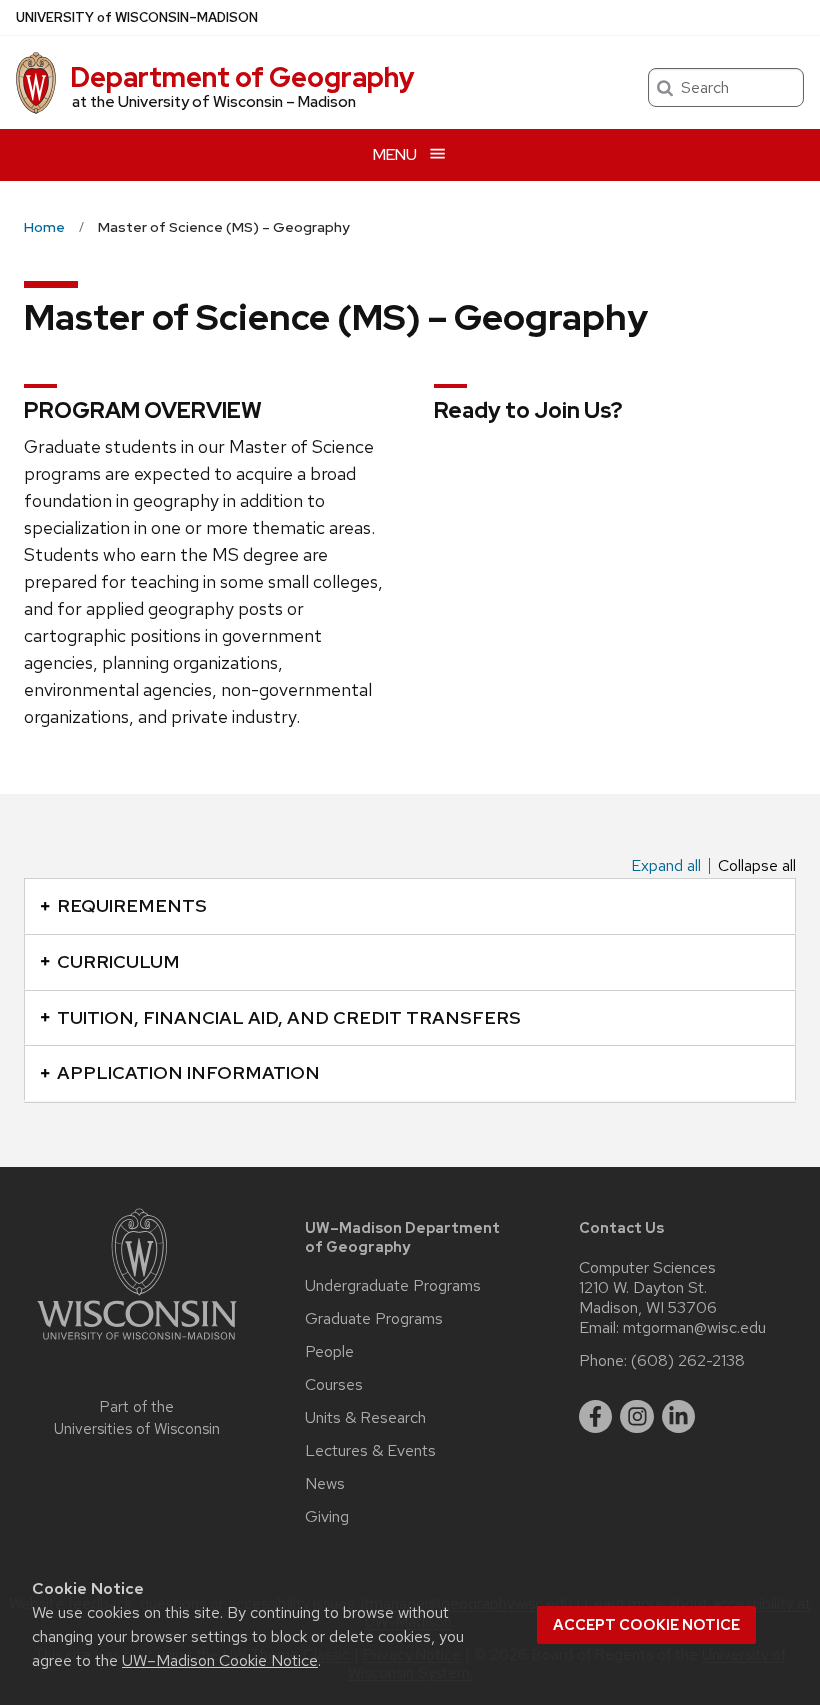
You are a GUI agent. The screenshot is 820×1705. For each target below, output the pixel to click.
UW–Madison (137, 17)
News (325, 1484)
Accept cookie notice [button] (646, 1625)
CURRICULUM (118, 961)
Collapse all (757, 866)
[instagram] (637, 1417)
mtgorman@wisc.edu (694, 1328)
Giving (327, 1517)
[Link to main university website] (137, 1343)
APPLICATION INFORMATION (188, 1072)
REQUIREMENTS (132, 905)
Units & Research (365, 1418)
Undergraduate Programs (393, 1286)
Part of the (137, 1418)
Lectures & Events (370, 1451)
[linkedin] (679, 1417)
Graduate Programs (374, 1319)
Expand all (666, 866)
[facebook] (596, 1417)
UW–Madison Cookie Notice (220, 1660)
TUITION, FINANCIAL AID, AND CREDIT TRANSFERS (289, 1017)
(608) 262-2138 (688, 1361)
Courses (334, 1385)
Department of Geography (242, 77)
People (329, 1352)
